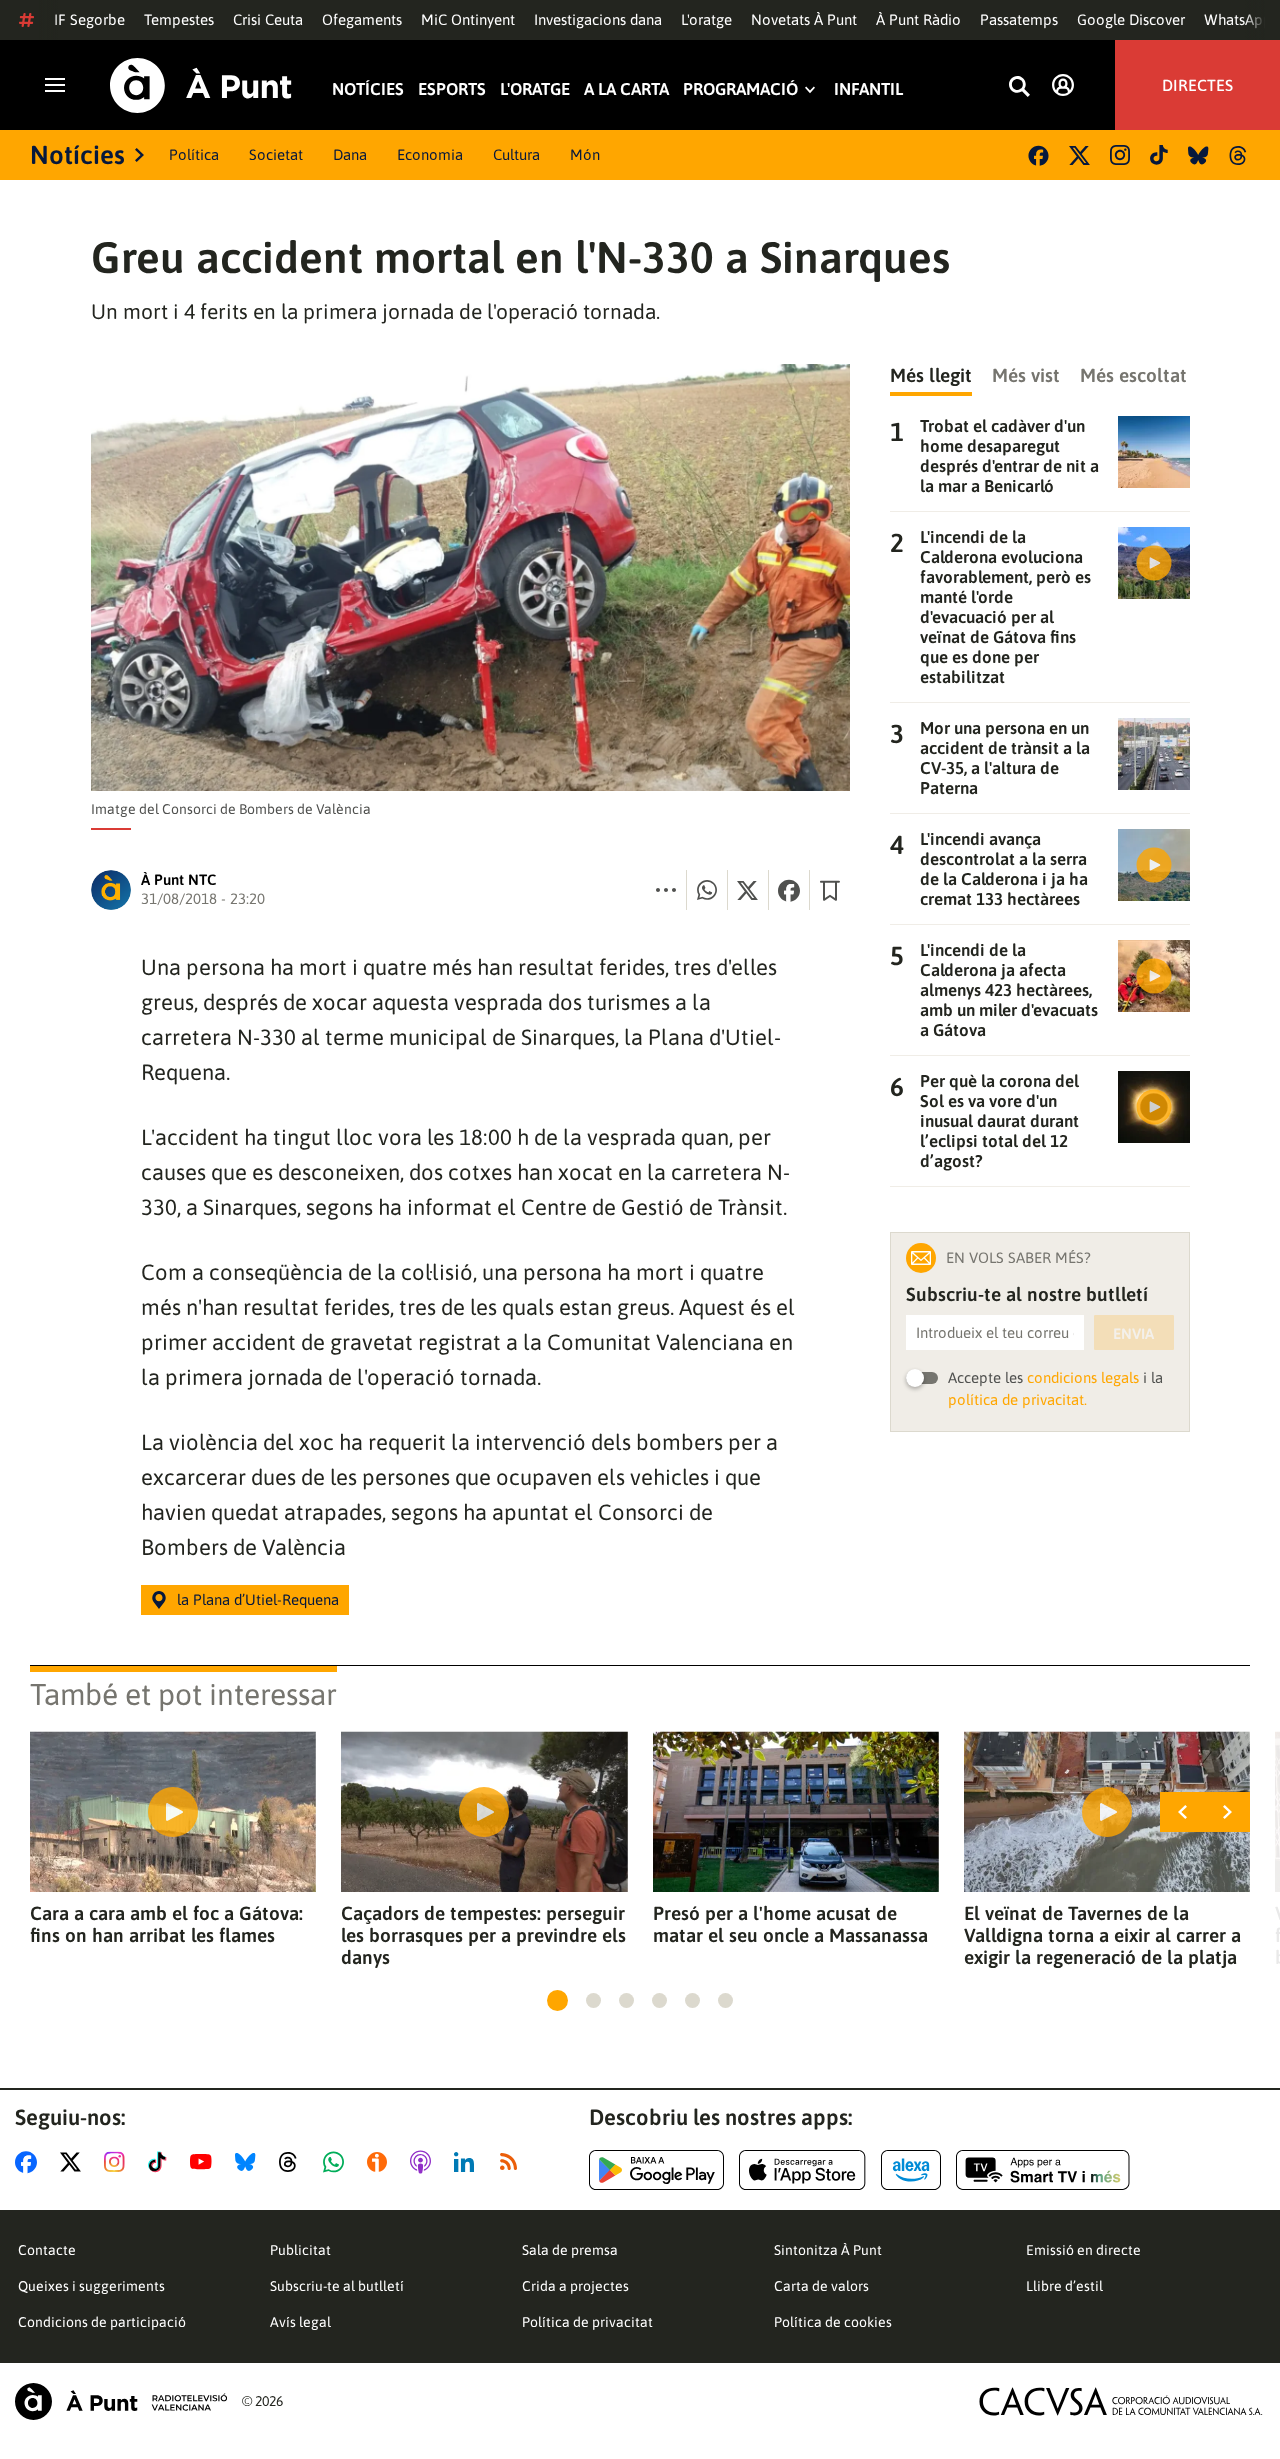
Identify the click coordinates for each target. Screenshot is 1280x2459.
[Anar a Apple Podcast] (424, 2162)
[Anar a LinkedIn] (468, 2162)
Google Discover (1131, 19)
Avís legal (300, 2322)
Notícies (368, 89)
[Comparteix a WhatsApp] (707, 890)
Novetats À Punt (804, 19)
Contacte (47, 2250)
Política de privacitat (587, 2322)
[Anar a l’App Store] (802, 2170)
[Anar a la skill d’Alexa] (911, 2170)
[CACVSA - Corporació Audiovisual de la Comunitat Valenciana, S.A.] (1121, 2401)
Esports (452, 89)
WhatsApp (1238, 19)
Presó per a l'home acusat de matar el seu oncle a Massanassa (790, 1924)
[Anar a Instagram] (118, 2162)
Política (194, 154)
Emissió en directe (1083, 2250)
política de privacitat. (1017, 1399)
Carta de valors (821, 2286)
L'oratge (706, 19)
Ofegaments (362, 19)
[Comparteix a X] (748, 890)
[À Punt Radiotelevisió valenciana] (121, 2401)
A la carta (626, 89)
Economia (430, 154)
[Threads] (1239, 155)
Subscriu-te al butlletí (337, 2286)
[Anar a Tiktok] (161, 2162)
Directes (1197, 85)
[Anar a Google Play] (656, 2170)
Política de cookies (833, 2322)
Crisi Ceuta (268, 19)
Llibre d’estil (1064, 2286)
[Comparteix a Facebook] (789, 890)
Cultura (516, 154)
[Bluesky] (1198, 155)
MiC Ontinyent (468, 19)
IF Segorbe (89, 19)
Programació (740, 89)
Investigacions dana (598, 19)
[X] (1079, 155)
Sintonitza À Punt (828, 2250)
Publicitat (300, 2250)
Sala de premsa (570, 2250)
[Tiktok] (1159, 155)
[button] (557, 2000)
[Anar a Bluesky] (249, 2162)
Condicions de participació (102, 2322)
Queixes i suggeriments (91, 2286)
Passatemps (1019, 19)
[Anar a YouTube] (205, 2162)
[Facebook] (1038, 155)
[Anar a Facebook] (30, 2162)
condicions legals (1083, 1377)
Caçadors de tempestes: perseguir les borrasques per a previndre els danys (483, 1935)
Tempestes (179, 19)
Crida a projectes (575, 2286)
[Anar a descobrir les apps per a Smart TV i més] (1043, 2170)
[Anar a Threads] (293, 2162)
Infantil (868, 89)
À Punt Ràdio (918, 19)
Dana (350, 154)
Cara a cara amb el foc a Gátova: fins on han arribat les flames (166, 1924)
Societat (276, 154)
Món (585, 154)
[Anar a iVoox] (381, 2162)
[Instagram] (1120, 155)
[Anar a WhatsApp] (337, 2162)
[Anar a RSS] (513, 2162)
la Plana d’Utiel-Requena (258, 1599)
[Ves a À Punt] (201, 85)
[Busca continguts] (1019, 87)
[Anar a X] (74, 2162)
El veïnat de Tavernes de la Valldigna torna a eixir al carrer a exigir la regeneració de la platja (1102, 1935)
